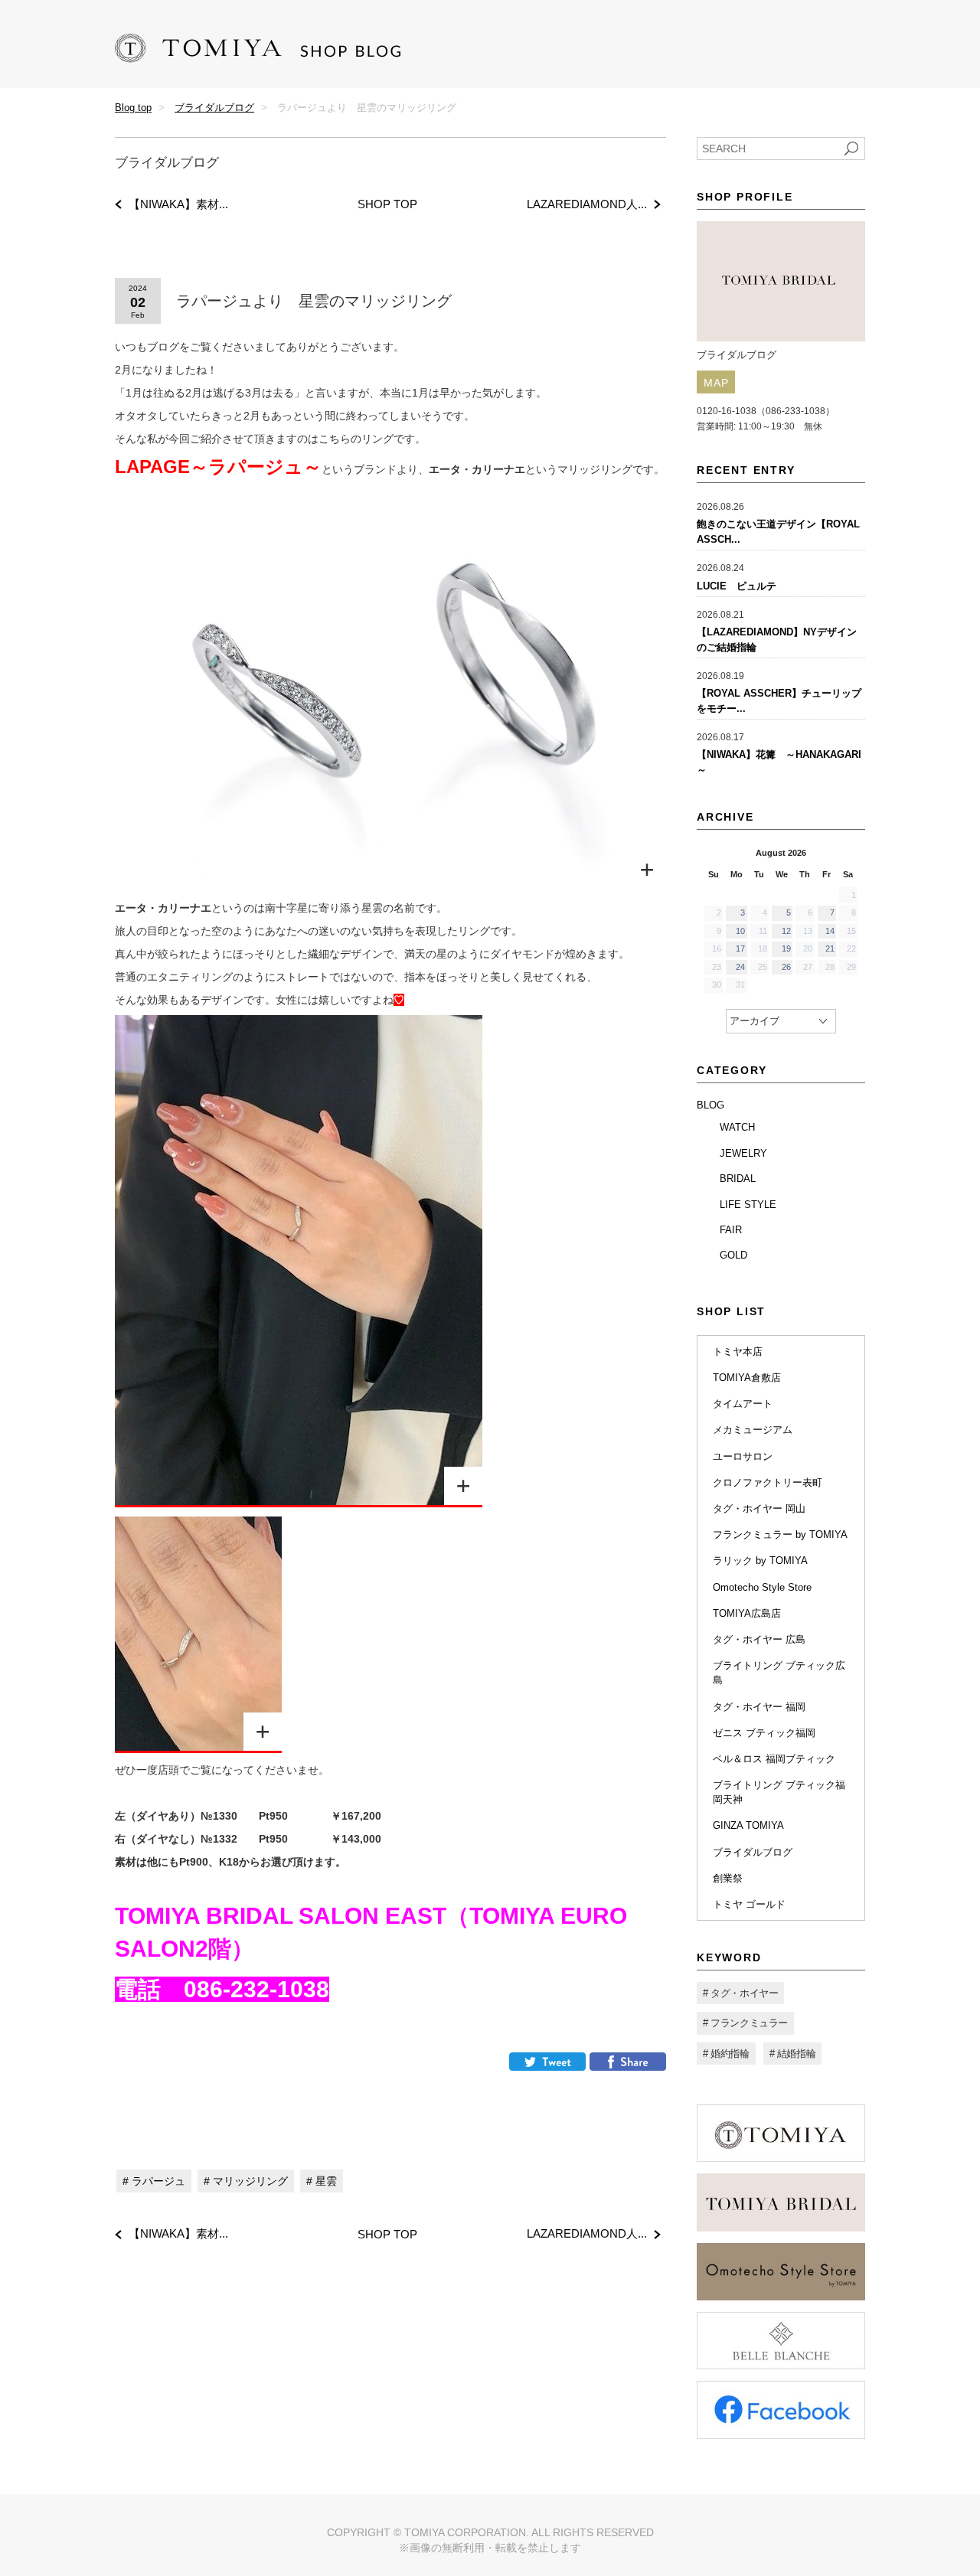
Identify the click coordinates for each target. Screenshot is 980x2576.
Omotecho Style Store (762, 1587)
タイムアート (743, 1404)
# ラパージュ (154, 2181)
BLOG (710, 1105)
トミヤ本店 (738, 1352)
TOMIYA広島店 (747, 1613)
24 (740, 967)
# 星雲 (322, 2181)
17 (740, 948)
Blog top (133, 108)
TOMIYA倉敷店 (747, 1378)
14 (830, 931)
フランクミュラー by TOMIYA (780, 1534)
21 (830, 948)
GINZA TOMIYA (748, 1825)
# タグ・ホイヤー (740, 1993)
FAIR (731, 1230)
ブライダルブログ (214, 108)
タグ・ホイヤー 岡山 (759, 1508)
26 (786, 967)
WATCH (737, 1127)
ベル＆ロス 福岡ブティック (774, 1759)
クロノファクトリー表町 (768, 1482)
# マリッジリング (246, 2181)
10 (740, 931)
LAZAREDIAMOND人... (587, 204)
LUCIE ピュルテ (737, 586)
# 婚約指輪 (726, 2054)
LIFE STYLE (748, 1205)
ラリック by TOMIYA (760, 1561)
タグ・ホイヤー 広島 (759, 1639)
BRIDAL (738, 1179)
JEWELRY (743, 1153)
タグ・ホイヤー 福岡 (759, 1707)
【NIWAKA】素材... (178, 204)
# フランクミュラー (745, 2023)
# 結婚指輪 (793, 2054)
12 (786, 931)
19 (786, 948)
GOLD (733, 1255)
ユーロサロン (743, 1456)
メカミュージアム (753, 1430)
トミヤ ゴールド (749, 1904)
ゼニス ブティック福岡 (764, 1733)
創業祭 (728, 1878)
